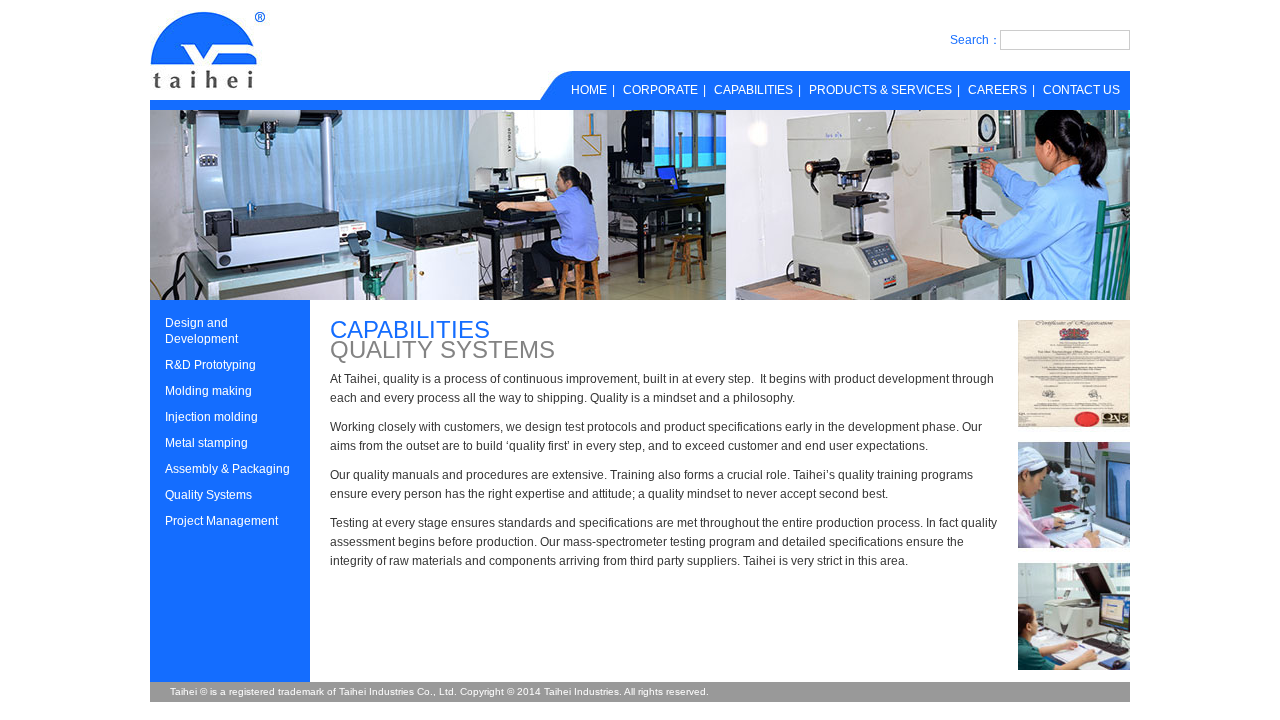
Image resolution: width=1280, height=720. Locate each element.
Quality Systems (208, 495)
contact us (1081, 90)
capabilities (753, 90)
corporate (660, 90)
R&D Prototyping (210, 365)
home (589, 90)
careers (997, 90)
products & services (880, 90)
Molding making (208, 391)
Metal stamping (206, 443)
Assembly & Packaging (227, 469)
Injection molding (211, 417)
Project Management (221, 521)
